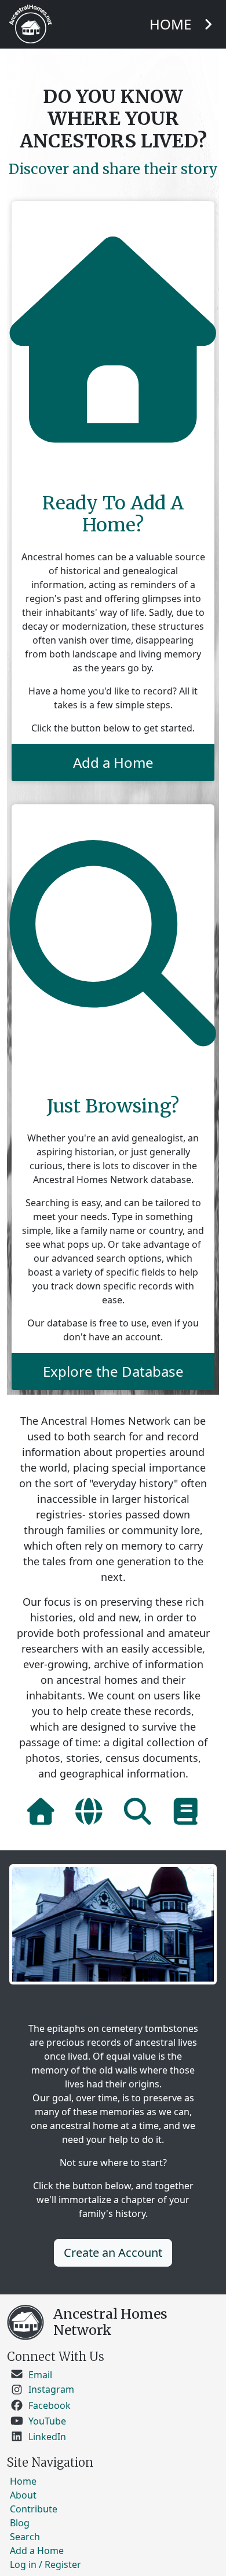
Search (25, 2537)
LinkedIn (47, 2437)
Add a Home (113, 762)
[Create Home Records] (41, 1811)
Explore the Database (113, 1371)
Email (40, 2374)
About (23, 2495)
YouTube (47, 2421)
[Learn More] (186, 1811)
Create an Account (113, 2252)
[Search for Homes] (138, 1811)
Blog (20, 2523)
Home (23, 2481)
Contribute (34, 2509)
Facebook (50, 2406)
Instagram (51, 2390)
